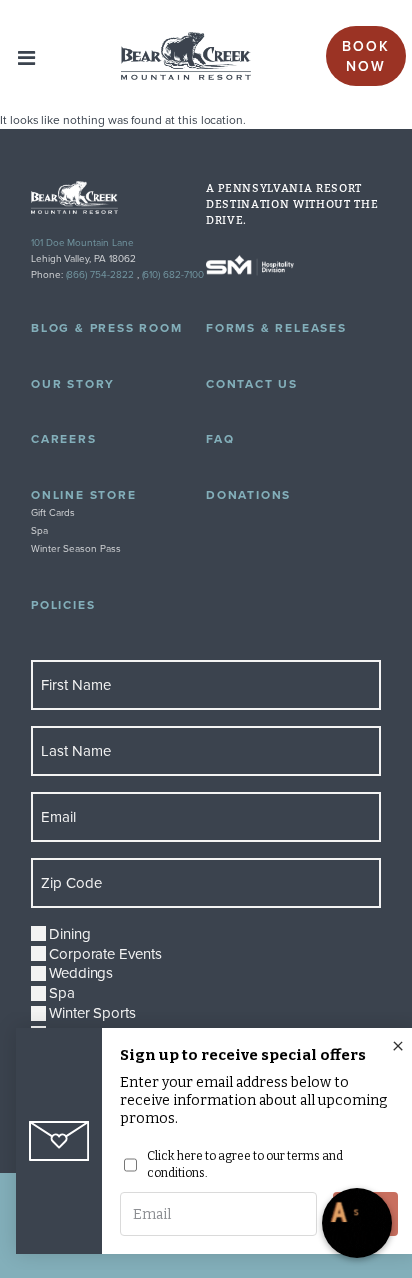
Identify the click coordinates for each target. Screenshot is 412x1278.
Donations (248, 494)
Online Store (84, 494)
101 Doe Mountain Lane (82, 242)
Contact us (252, 383)
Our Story (73, 383)
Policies (63, 604)
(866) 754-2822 (100, 274)
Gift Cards (53, 512)
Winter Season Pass (76, 548)
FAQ (220, 438)
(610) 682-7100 (173, 274)
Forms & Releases (276, 327)
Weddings (81, 973)
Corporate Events (105, 954)
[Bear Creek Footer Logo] (118, 197)
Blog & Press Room (107, 327)
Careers (64, 438)
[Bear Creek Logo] (186, 56)
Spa (39, 530)
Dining (70, 934)
